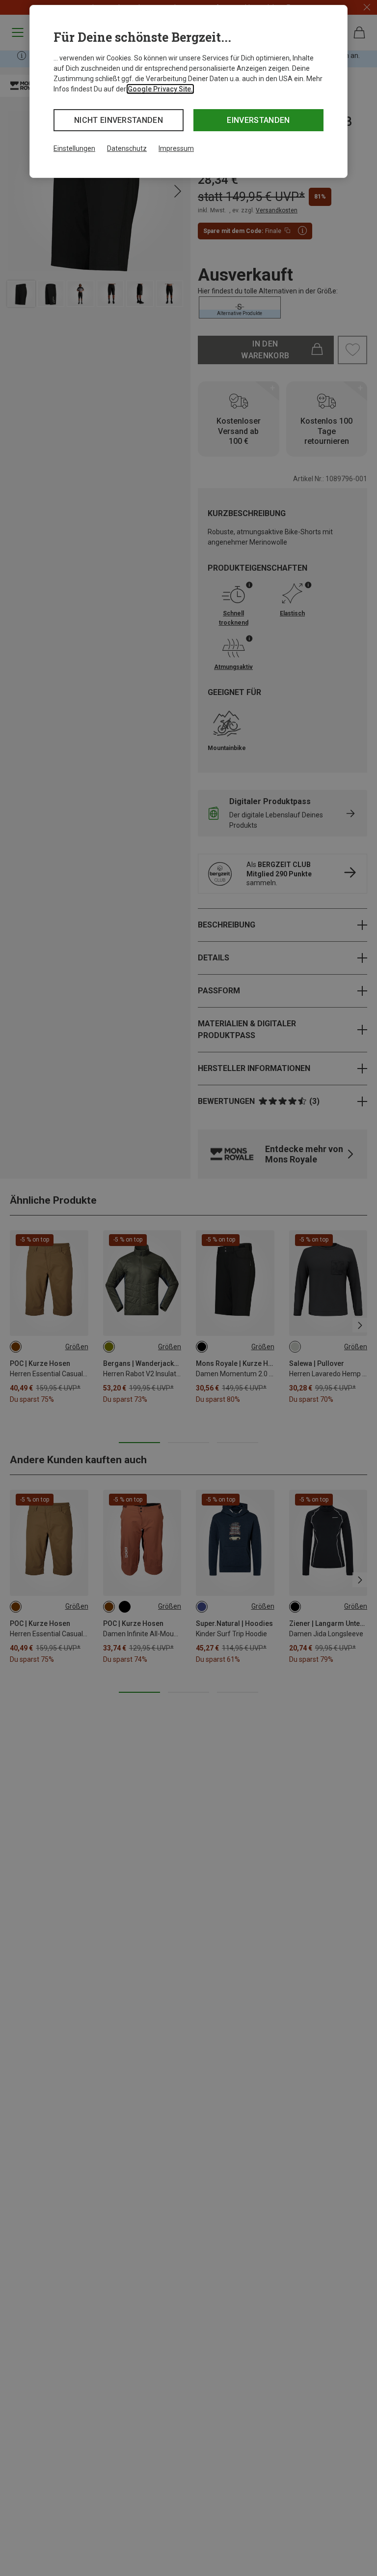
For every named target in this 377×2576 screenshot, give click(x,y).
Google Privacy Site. (160, 89)
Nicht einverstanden (119, 120)
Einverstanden (258, 120)
